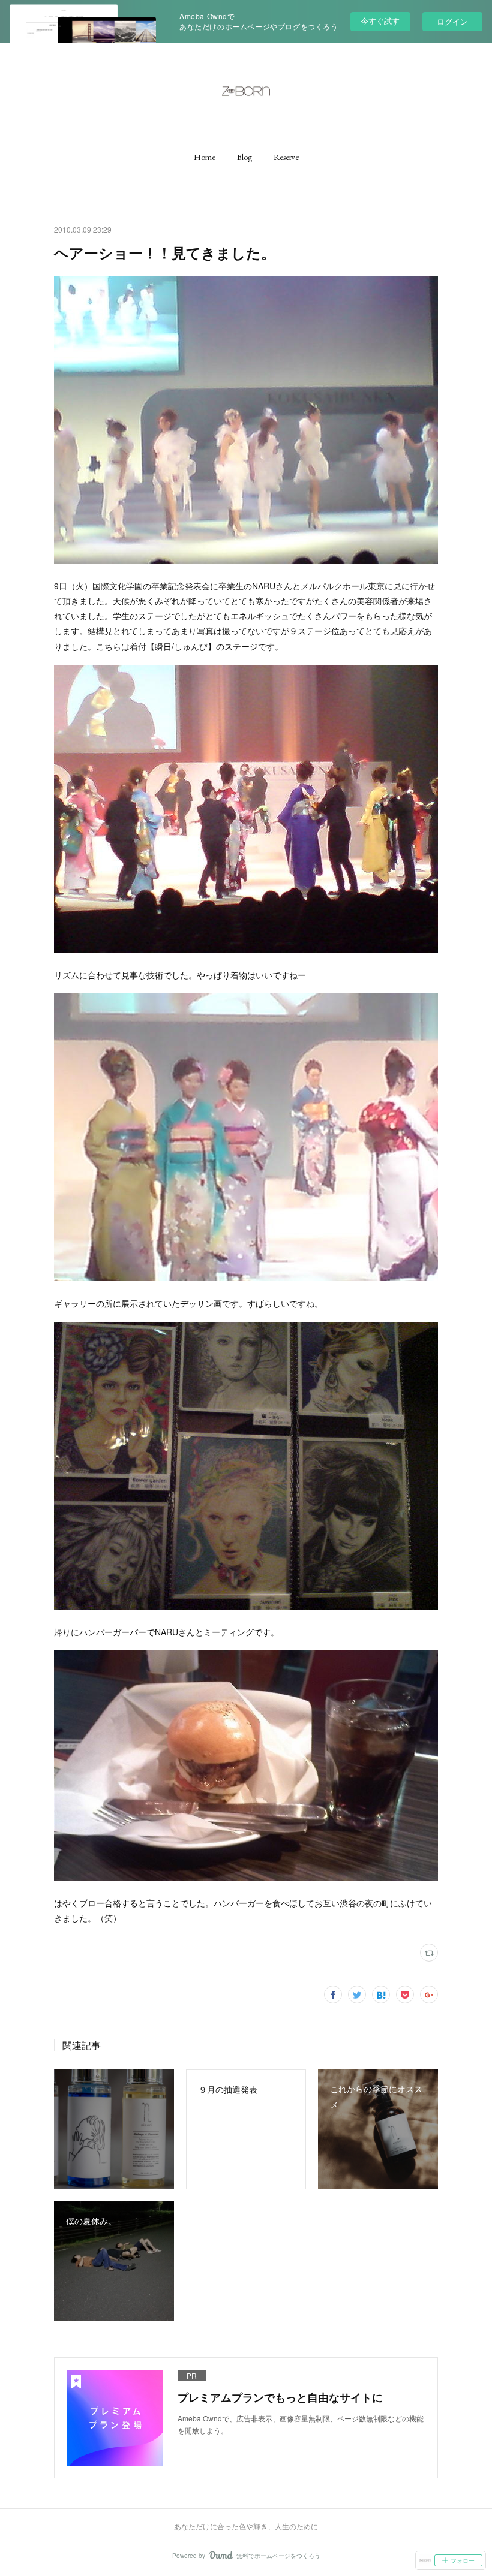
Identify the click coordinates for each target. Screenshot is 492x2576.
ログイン (452, 21)
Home (205, 157)
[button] (205, 157)
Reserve (286, 157)
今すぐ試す (380, 21)
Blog (244, 157)
